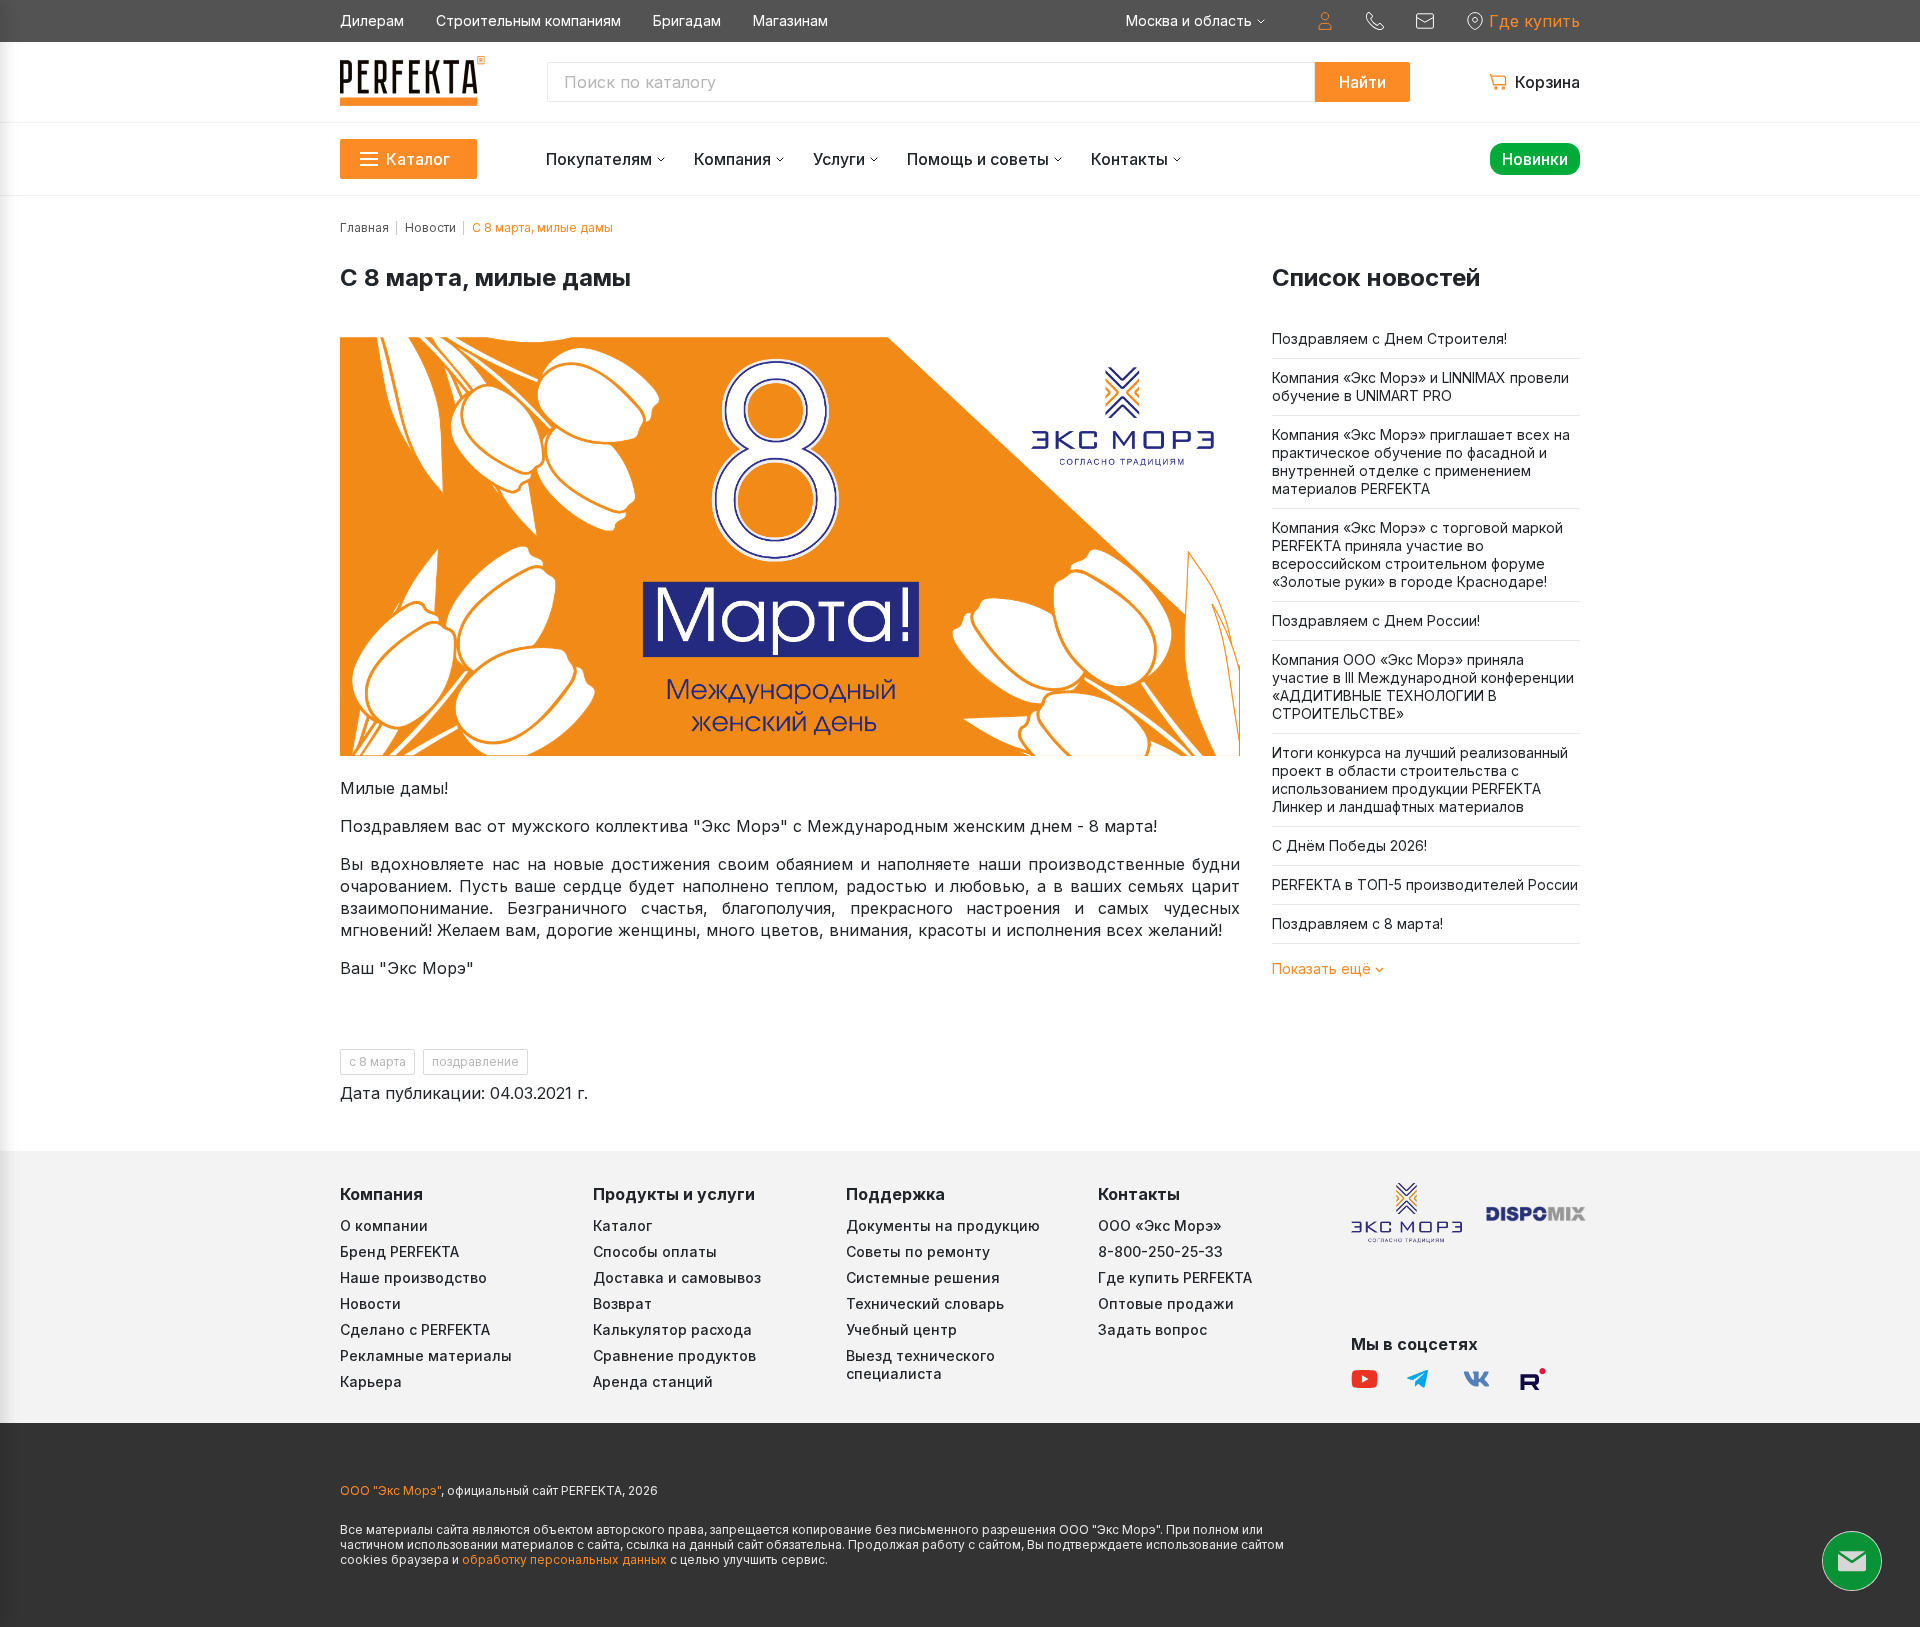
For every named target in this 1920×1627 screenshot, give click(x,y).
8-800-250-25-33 (1160, 1251)
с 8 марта (377, 1061)
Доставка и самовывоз (677, 1277)
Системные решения (923, 1277)
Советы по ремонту (918, 1251)
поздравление (475, 1061)
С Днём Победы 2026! (1349, 845)
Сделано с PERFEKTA (415, 1329)
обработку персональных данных (564, 1559)
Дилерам (372, 20)
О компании (384, 1225)
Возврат (622, 1303)
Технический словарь (925, 1303)
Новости (430, 227)
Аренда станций (653, 1381)
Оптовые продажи (1166, 1303)
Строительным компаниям (528, 20)
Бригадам (687, 20)
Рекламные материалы (426, 1355)
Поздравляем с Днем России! (1376, 620)
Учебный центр (901, 1329)
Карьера (371, 1381)
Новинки (1535, 159)
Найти (1362, 82)
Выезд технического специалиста (920, 1364)
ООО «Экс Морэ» (1160, 1225)
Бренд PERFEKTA (399, 1251)
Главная (364, 227)
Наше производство (413, 1277)
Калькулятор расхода (672, 1329)
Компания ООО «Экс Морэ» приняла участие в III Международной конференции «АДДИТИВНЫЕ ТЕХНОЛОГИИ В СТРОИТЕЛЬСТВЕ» (1423, 686)
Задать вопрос (1152, 1329)
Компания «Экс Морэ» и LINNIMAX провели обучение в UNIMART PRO (1420, 386)
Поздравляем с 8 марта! (1357, 923)
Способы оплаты (655, 1251)
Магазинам (790, 20)
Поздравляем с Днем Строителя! (1389, 338)
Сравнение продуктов (674, 1355)
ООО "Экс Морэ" (390, 1490)
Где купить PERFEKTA (1175, 1277)
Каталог (622, 1225)
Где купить (1534, 21)
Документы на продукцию (943, 1225)
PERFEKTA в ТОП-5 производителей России (1425, 884)
